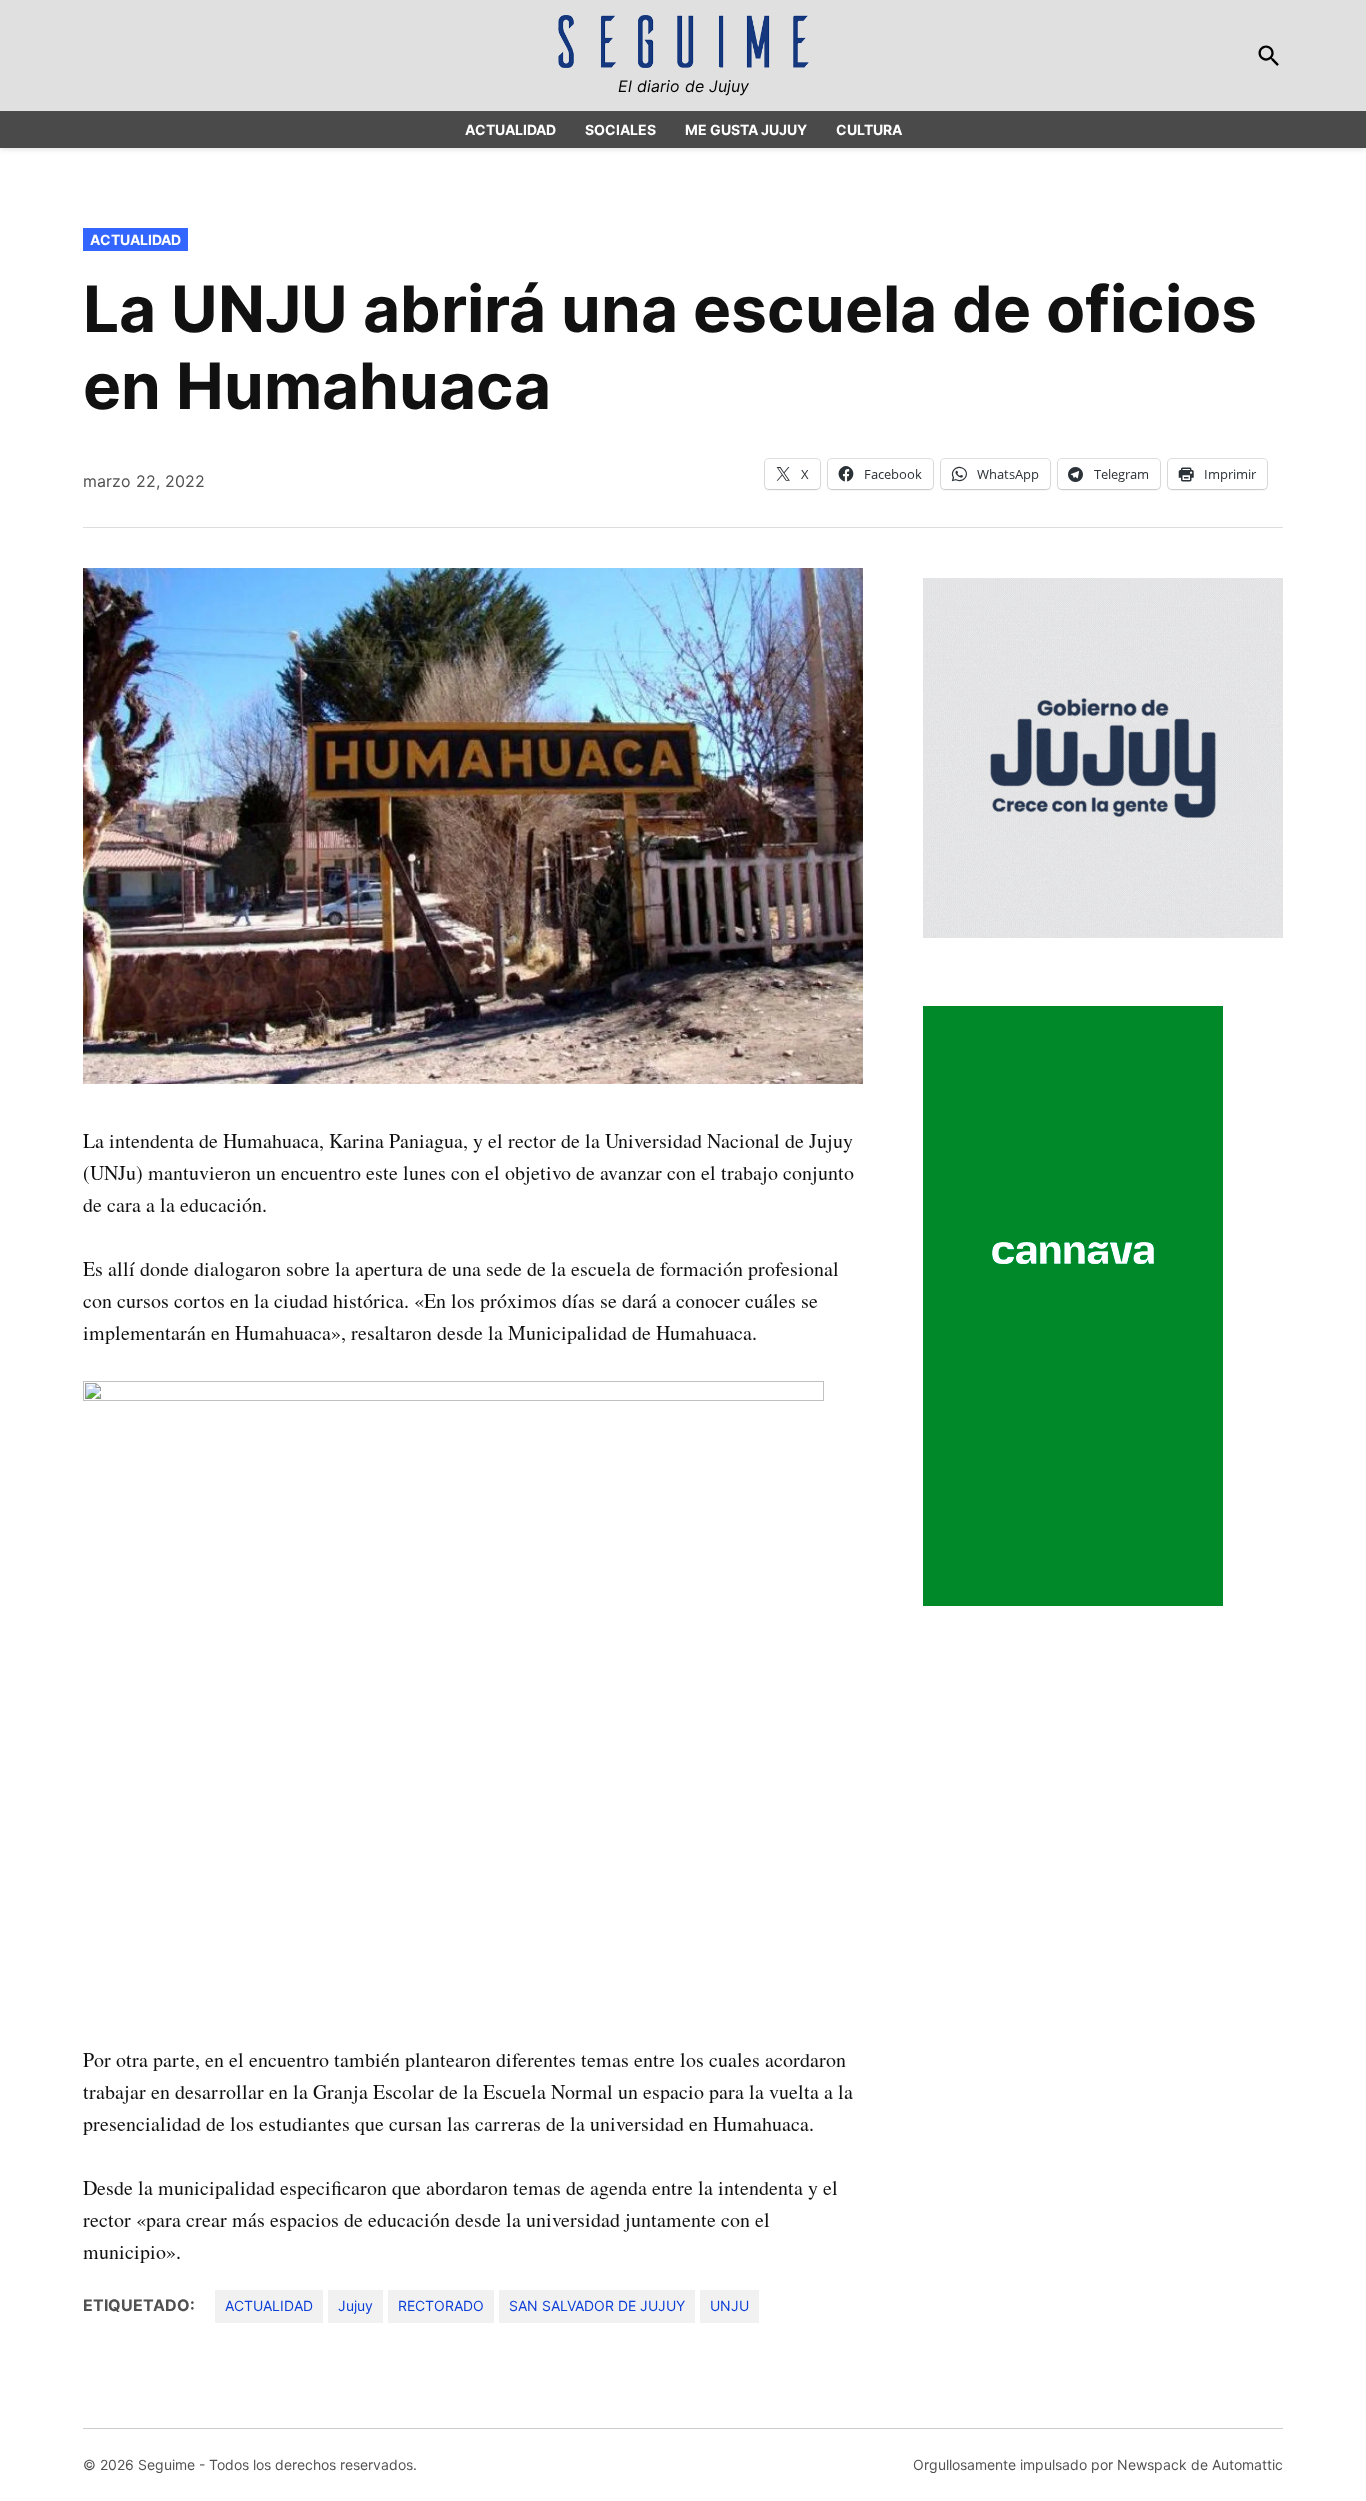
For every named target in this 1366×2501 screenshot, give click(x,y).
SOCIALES (620, 129)
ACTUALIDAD (510, 129)
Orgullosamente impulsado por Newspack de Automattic (1098, 2464)
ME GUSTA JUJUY (746, 129)
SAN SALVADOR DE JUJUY (597, 2305)
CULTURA (869, 129)
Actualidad (135, 239)
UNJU (729, 2305)
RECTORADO (441, 2305)
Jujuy (355, 2305)
